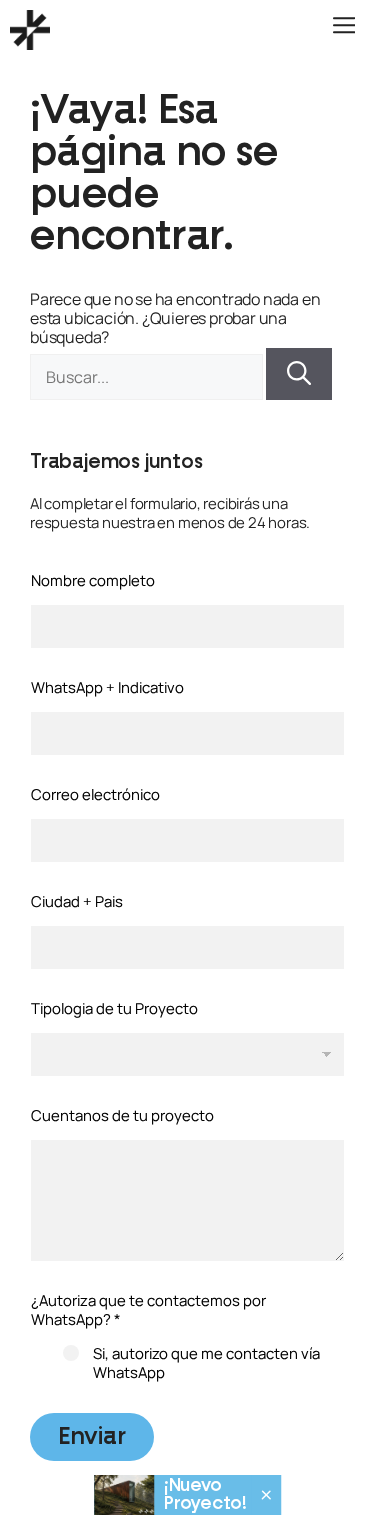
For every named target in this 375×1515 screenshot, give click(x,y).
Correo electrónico (95, 794)
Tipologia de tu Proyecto (114, 1008)
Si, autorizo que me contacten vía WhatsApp (206, 1363)
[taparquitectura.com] (30, 30)
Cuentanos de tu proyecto (122, 1115)
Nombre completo (93, 580)
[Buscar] (299, 374)
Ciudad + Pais (77, 901)
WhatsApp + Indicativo (107, 687)
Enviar (92, 1437)
